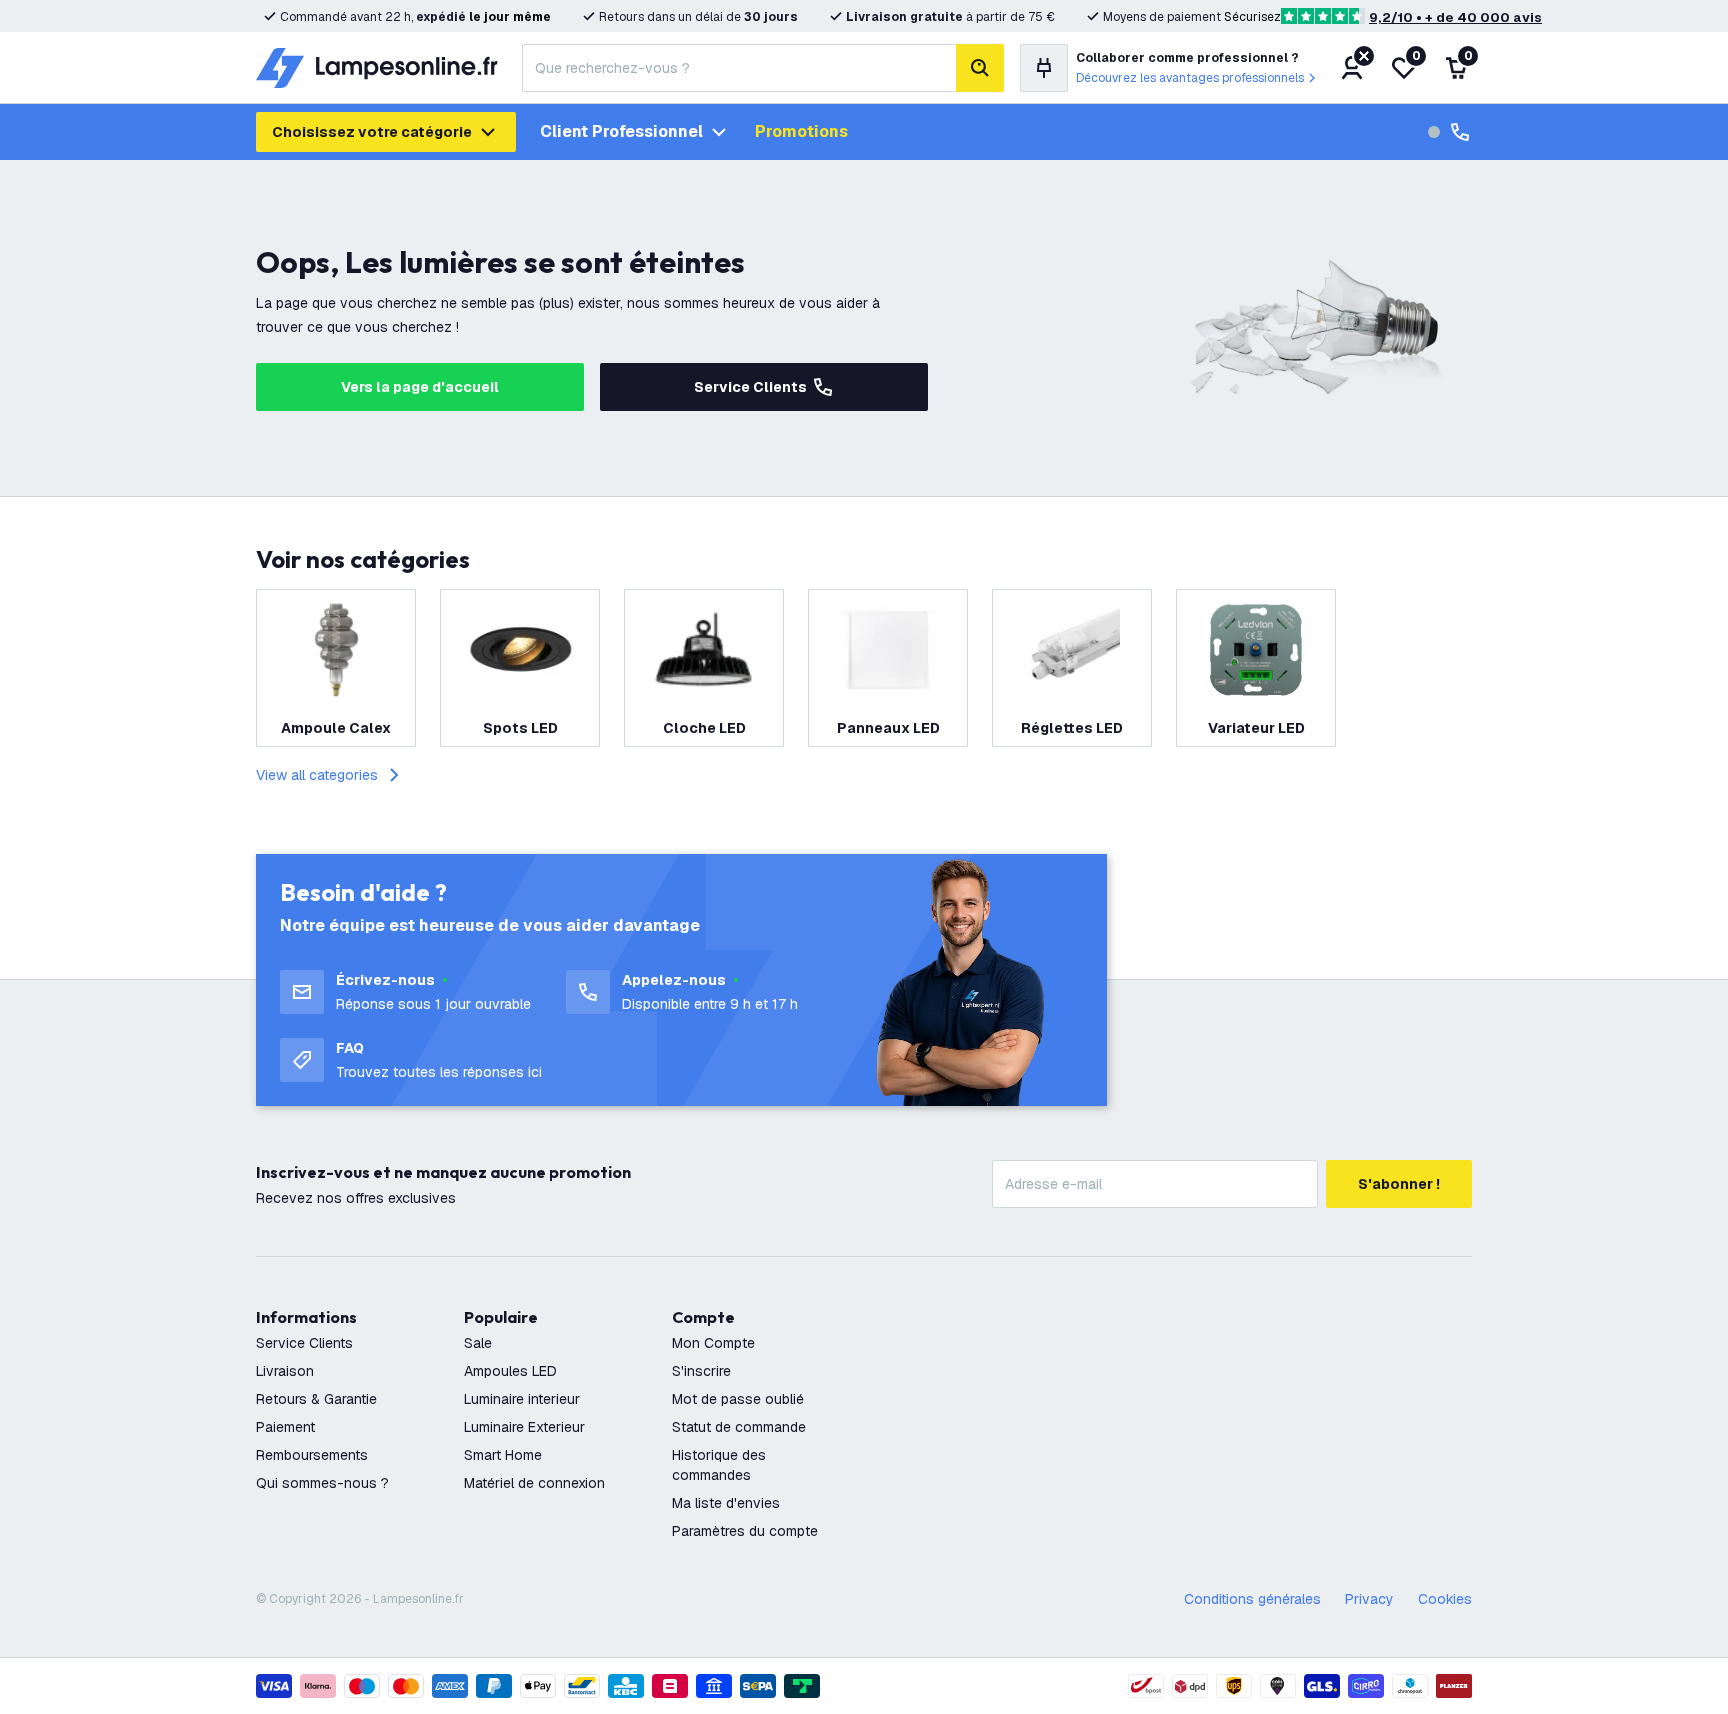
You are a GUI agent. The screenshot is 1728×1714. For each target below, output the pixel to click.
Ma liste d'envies (726, 1503)
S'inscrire (701, 1371)
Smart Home (503, 1455)
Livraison (285, 1371)
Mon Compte (713, 1343)
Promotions (801, 131)
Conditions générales (1252, 1599)
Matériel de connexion (534, 1483)
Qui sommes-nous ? (322, 1483)
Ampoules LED (510, 1371)
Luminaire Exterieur (524, 1427)
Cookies (1445, 1599)
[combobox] (739, 68)
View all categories (317, 775)
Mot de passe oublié (738, 1399)
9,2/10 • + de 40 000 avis (1455, 17)
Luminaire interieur (522, 1399)
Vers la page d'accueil (420, 387)
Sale (478, 1343)
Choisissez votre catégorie (372, 132)
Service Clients (750, 387)
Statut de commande (739, 1427)
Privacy (1369, 1599)
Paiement (285, 1427)
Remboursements (312, 1455)
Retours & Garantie (316, 1399)
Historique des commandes (719, 1465)
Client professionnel (621, 131)
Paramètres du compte (745, 1531)
